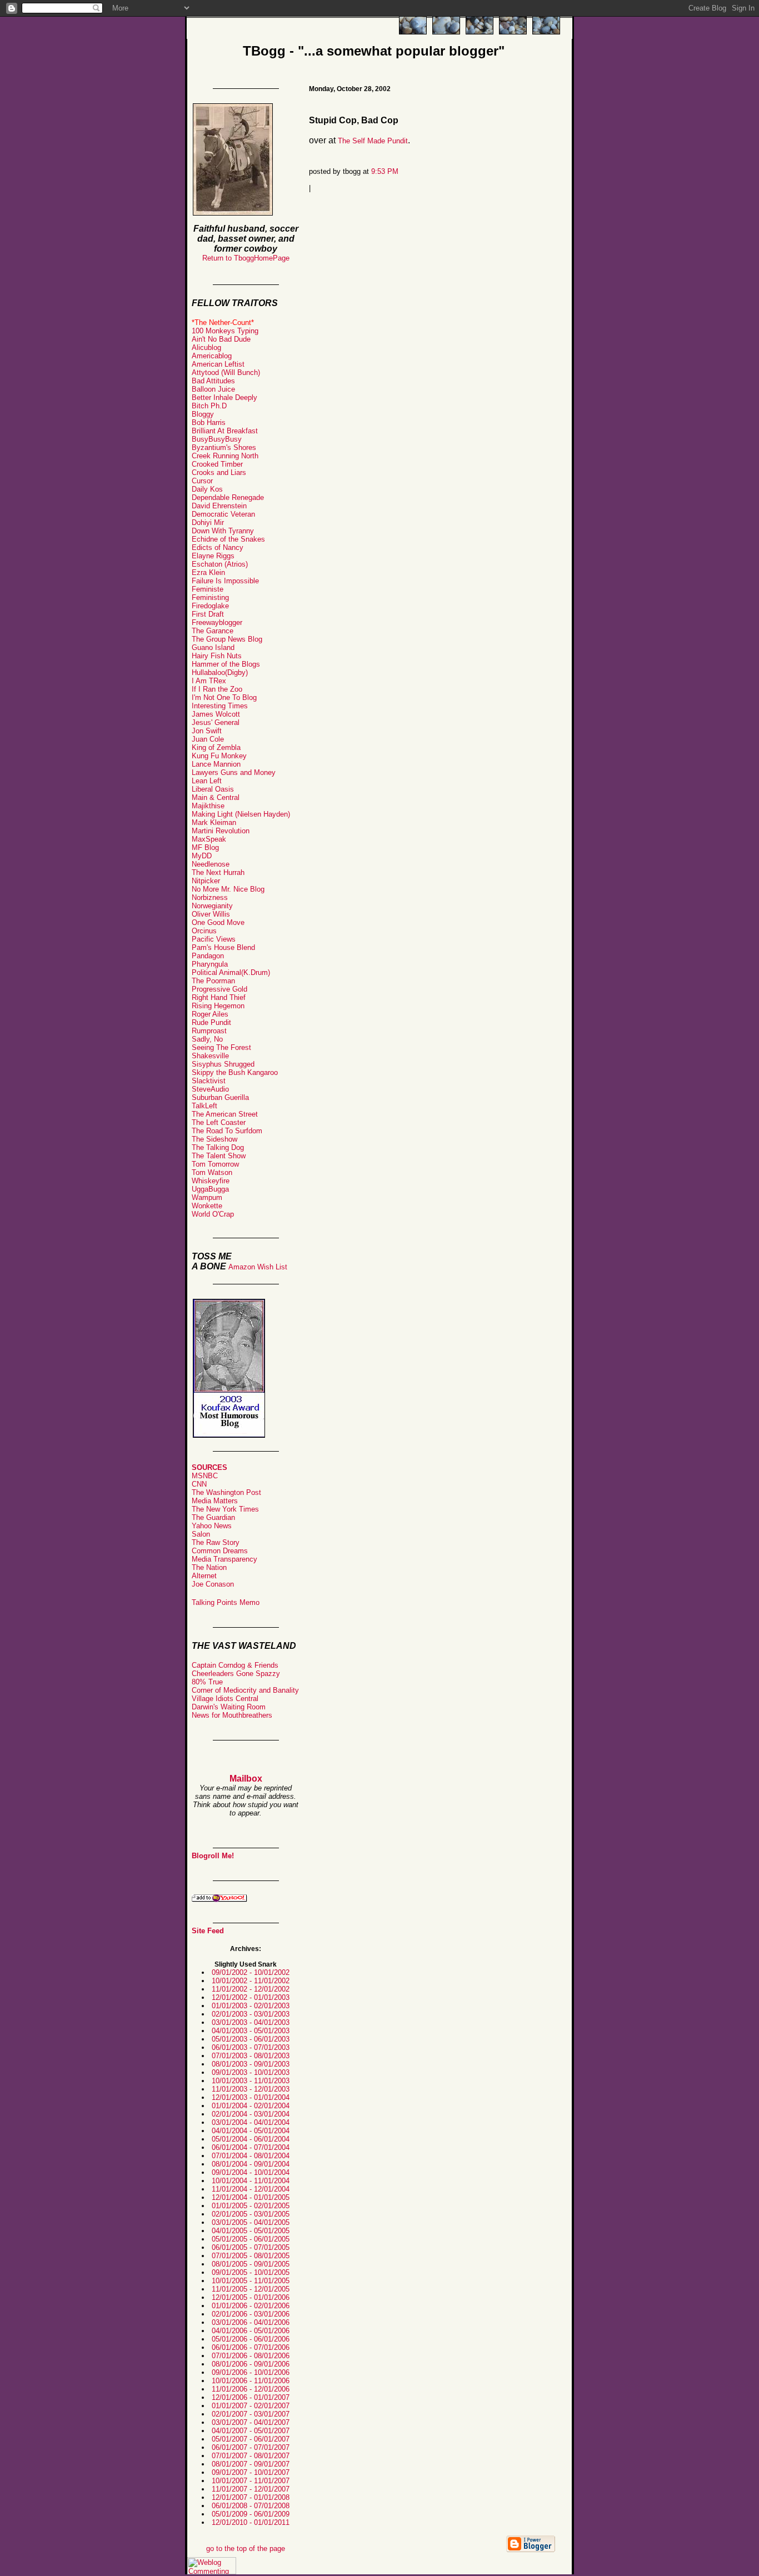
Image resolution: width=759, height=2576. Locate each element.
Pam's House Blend (223, 947)
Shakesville (210, 1056)
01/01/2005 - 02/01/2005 (251, 2206)
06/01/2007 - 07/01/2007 (251, 2447)
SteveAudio (210, 1089)
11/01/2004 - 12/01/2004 (251, 2189)
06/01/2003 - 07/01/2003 (251, 2047)
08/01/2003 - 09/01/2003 (251, 2064)
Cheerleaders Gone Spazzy (236, 1674)
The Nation (209, 1567)
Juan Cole (208, 739)
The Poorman (213, 981)
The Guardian (213, 1517)
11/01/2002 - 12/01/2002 (251, 1989)
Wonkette (207, 1206)
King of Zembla (216, 747)
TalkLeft (204, 1106)
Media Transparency (224, 1559)
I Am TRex (209, 681)
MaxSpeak (209, 839)
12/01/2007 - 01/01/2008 (251, 2497)
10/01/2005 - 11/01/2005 (251, 2281)
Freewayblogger (217, 622)
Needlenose (211, 864)
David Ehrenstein (219, 506)
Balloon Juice (213, 389)
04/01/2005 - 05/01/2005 (251, 2231)
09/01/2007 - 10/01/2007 (251, 2472)
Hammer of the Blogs (226, 664)
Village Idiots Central (225, 1699)
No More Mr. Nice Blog (228, 889)
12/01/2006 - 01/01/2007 (251, 2397)
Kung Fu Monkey (219, 756)
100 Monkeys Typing (225, 331)
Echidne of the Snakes (228, 539)
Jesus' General (216, 722)
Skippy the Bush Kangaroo (235, 1072)
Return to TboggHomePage (246, 258)
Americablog (212, 356)
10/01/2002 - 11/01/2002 (251, 1981)
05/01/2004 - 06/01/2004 (251, 2139)
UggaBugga (210, 1189)
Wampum (207, 1197)
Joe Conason (213, 1584)
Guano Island (213, 647)
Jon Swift (207, 731)
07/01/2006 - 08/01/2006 (251, 2356)
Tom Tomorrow (215, 1164)
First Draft (208, 614)
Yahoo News (212, 1526)
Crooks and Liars (219, 472)
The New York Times (225, 1509)
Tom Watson (212, 1172)
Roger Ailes (210, 1014)
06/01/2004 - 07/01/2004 (251, 2147)
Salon (201, 1534)
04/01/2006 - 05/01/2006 (251, 2331)
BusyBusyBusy (217, 439)
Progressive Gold (219, 989)
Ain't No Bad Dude (221, 339)
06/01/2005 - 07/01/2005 (251, 2247)
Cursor (202, 481)
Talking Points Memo (226, 1602)
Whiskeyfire (211, 1181)
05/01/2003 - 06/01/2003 (251, 2039)
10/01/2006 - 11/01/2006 (251, 2381)
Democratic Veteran (223, 514)
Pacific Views (214, 939)
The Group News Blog (227, 639)
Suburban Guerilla (220, 1097)
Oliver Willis (211, 914)
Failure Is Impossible (225, 581)
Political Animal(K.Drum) (231, 972)
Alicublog (206, 347)
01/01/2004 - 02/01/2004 (251, 2106)
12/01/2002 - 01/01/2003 (251, 1997)
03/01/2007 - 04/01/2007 (251, 2422)
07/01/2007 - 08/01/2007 (251, 2456)
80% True (207, 1682)
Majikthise (208, 806)
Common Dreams (220, 1551)
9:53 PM (385, 171)
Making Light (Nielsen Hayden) (241, 814)
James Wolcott (216, 714)
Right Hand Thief (219, 997)
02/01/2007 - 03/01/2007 (251, 2414)
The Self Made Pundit (373, 141)
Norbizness (210, 897)
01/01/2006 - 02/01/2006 (251, 2306)
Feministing (210, 597)
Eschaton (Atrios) (220, 564)
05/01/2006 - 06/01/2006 (251, 2339)
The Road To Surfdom (227, 1131)
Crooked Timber (217, 464)
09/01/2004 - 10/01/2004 (251, 2172)
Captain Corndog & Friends (235, 1665)
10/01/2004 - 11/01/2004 (251, 2181)
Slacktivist (209, 1081)
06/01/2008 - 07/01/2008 (251, 2506)
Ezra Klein (208, 572)
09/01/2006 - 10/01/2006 (251, 2372)
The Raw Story (216, 1542)
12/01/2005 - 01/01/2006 (251, 2297)
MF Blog (205, 847)
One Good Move (218, 922)
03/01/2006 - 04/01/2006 (251, 2322)
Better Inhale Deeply (224, 397)
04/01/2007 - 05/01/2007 (251, 2431)
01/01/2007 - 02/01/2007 (251, 2406)
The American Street (225, 1114)
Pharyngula (210, 964)
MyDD (202, 856)
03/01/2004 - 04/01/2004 (251, 2122)
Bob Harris (209, 422)
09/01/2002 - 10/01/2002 (251, 1972)
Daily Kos (207, 489)
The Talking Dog (218, 1147)
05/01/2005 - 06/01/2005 (251, 2239)
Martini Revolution (221, 831)
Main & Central (216, 797)
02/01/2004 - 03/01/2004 (251, 2114)
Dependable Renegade (228, 497)
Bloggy (203, 414)
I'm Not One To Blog (224, 697)
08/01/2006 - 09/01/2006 (251, 2364)
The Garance (213, 631)
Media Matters (215, 1501)
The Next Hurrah (218, 872)
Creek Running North (225, 456)
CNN (199, 1484)
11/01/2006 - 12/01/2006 (251, 2389)
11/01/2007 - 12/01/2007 (251, 2489)
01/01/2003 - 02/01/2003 (251, 2006)
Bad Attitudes (213, 381)
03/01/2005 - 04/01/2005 (251, 2222)
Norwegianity (212, 906)
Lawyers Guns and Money (234, 772)
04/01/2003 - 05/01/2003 (251, 2031)
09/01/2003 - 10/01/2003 (251, 2072)
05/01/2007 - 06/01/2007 (251, 2439)
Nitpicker (206, 881)
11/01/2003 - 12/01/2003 (251, 2089)
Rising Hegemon (218, 1006)
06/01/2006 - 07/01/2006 (251, 2347)
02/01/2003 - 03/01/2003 (251, 2014)
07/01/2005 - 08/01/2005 (251, 2256)
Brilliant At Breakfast (225, 431)
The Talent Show (219, 1156)
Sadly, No (207, 1039)
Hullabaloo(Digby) (220, 672)
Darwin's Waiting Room (229, 1707)
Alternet (204, 1576)
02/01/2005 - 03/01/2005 (251, 2214)
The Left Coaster (219, 1122)
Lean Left (207, 781)
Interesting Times (220, 706)
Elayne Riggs (213, 556)
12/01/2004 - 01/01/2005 (251, 2197)
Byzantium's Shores (224, 447)
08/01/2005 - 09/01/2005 (251, 2264)
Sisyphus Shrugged (223, 1064)
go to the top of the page (246, 2549)
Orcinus (204, 931)
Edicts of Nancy (218, 547)
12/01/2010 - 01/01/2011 (251, 2522)
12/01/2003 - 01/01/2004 (251, 2097)
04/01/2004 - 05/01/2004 (251, 2131)
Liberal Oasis (213, 789)
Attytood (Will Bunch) (226, 372)
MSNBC (205, 1476)
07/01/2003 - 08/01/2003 (251, 2056)
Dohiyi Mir (208, 522)
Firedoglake (210, 606)
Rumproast (209, 1031)
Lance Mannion (216, 764)
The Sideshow (214, 1139)
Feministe (208, 589)
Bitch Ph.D (209, 406)
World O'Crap (213, 1214)
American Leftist (218, 364)
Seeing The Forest (221, 1047)
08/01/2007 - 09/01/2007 (251, 2464)
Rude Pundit (211, 1022)
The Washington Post (226, 1492)
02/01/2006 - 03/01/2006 (251, 2314)
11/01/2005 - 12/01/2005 (251, 2289)
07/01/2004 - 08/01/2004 (251, 2156)
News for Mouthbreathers (232, 1715)
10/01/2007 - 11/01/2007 (251, 2481)
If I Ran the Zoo (217, 689)
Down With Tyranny (223, 531)
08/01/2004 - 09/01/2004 (251, 2164)
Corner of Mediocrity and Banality (245, 1690)
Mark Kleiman (214, 822)
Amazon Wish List (258, 1267)
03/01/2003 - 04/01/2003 (251, 2022)
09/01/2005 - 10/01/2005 (251, 2272)
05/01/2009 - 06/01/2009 (251, 2514)
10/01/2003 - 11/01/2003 (251, 2081)
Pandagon (208, 956)
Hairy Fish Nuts (217, 656)
